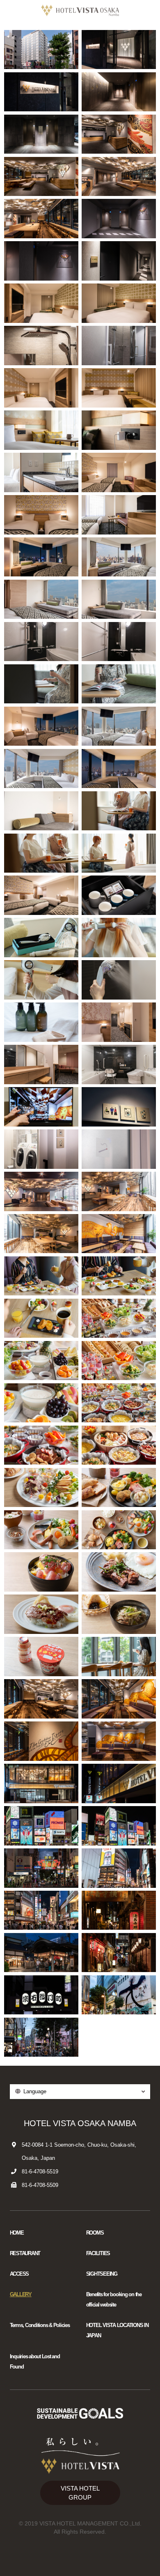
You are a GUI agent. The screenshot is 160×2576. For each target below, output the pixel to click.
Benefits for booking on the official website (114, 2300)
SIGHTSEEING (102, 2274)
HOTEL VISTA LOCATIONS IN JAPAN (117, 2331)
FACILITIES (98, 2253)
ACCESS (19, 2274)
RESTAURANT (25, 2253)
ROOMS (95, 2233)
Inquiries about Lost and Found (35, 2362)
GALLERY (21, 2295)
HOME (17, 2233)
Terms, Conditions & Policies (40, 2325)
